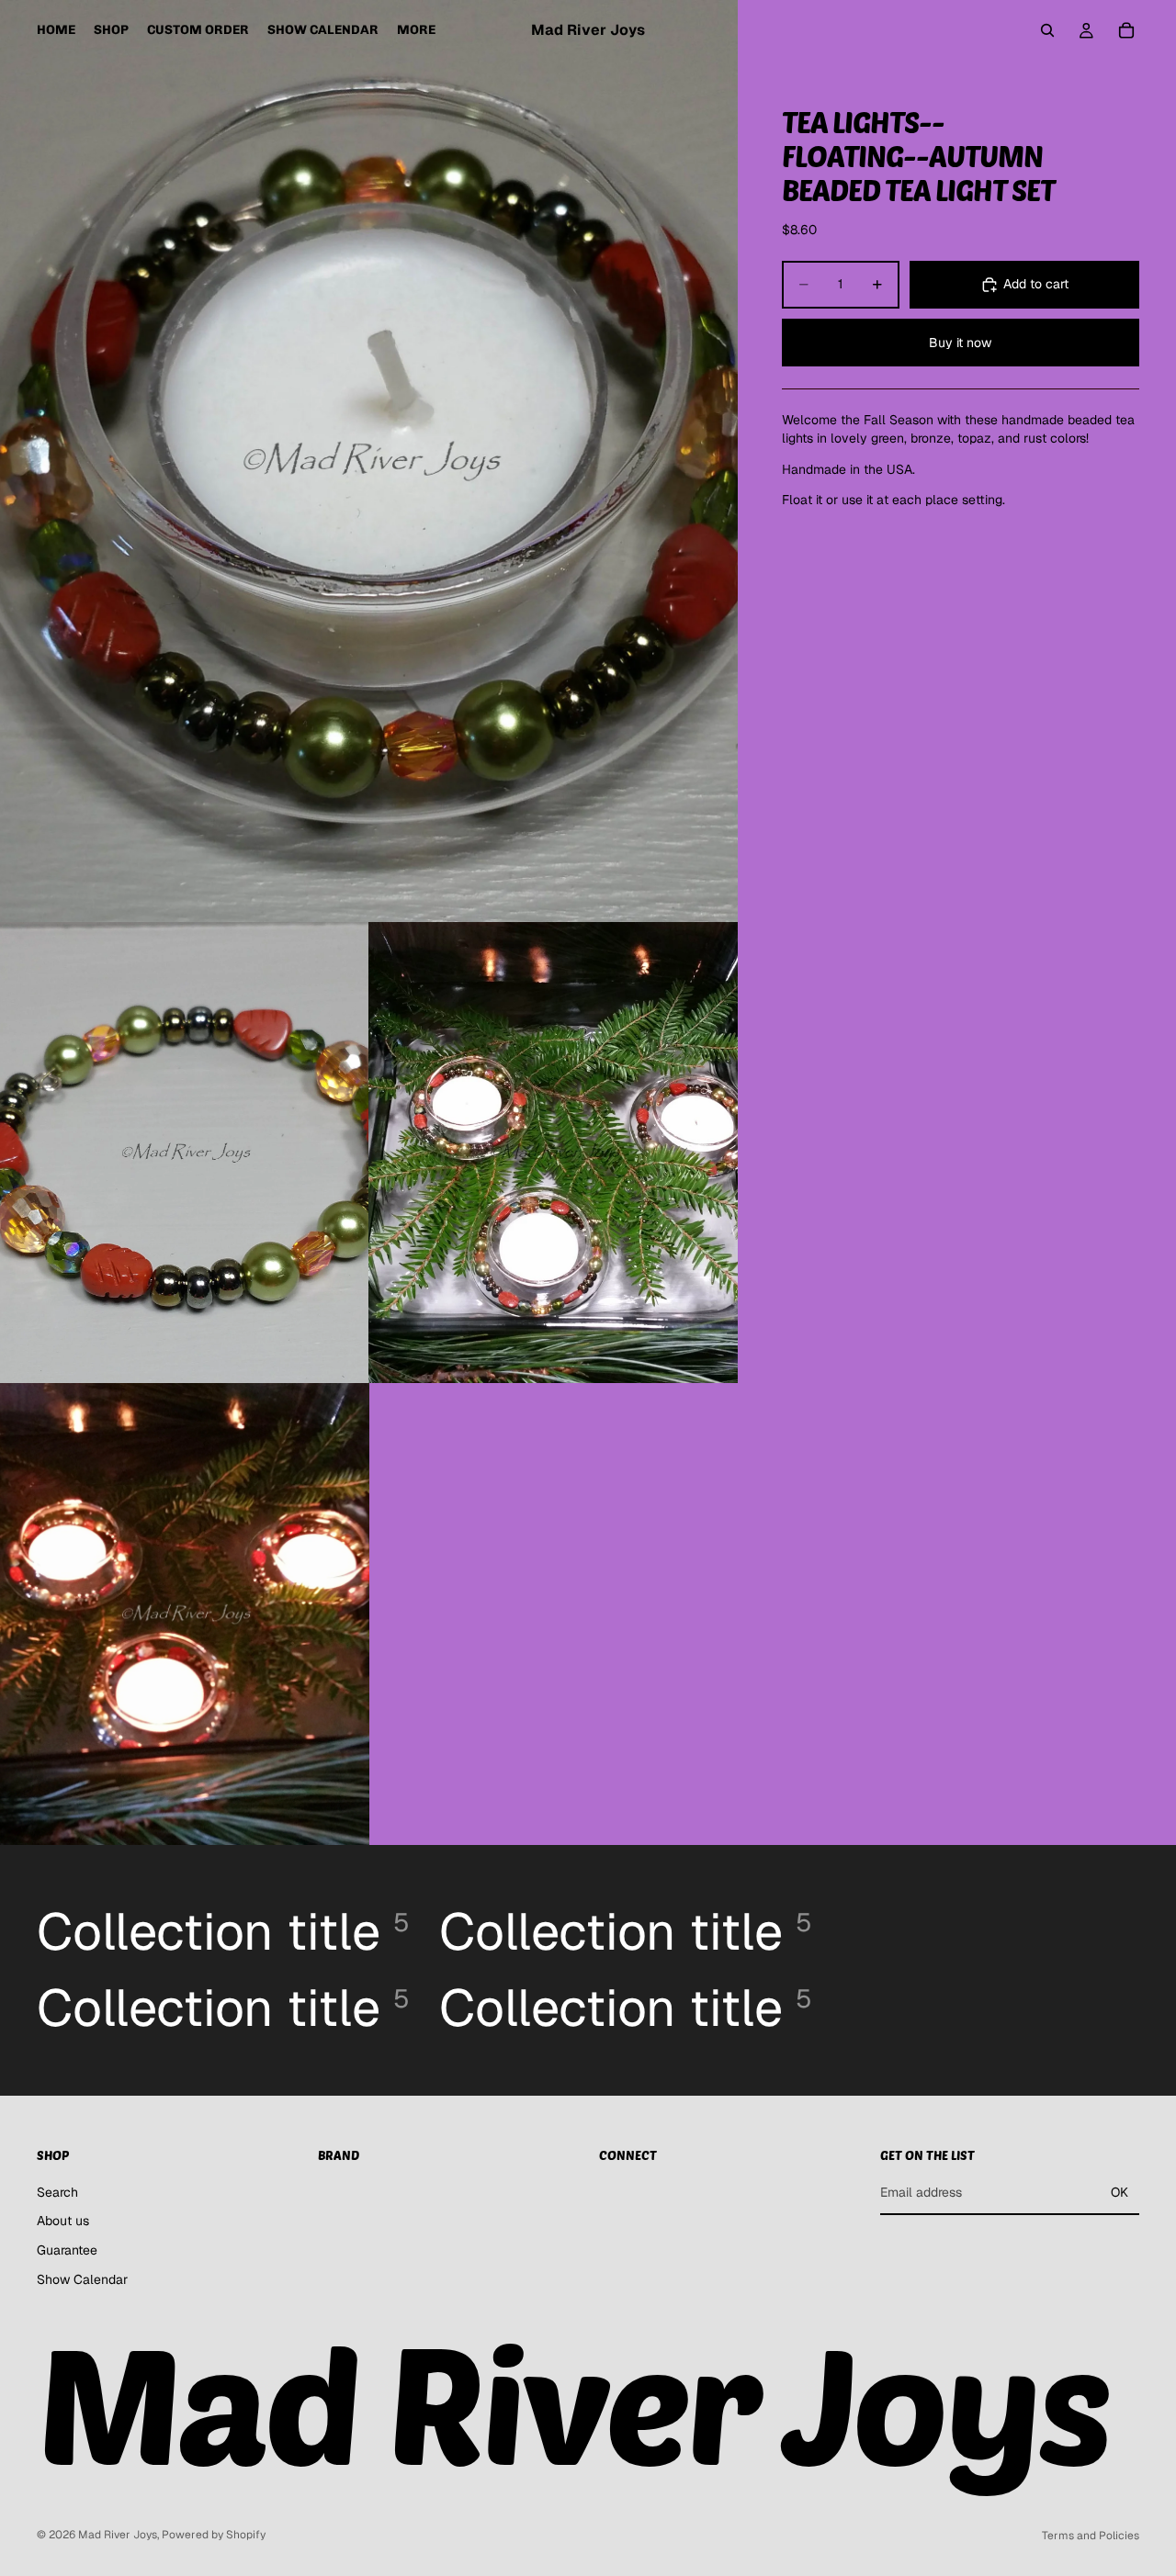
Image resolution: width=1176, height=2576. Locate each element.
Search (57, 2192)
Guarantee (67, 2250)
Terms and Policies (1091, 2536)
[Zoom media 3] (553, 1153)
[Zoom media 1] (369, 461)
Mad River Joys (118, 2535)
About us (63, 2221)
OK (1119, 2192)
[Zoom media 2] (185, 1153)
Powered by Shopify (214, 2535)
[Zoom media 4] (185, 1614)
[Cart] (1126, 30)
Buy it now (960, 342)
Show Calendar (82, 2279)
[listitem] (416, 30)
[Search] (1047, 30)
